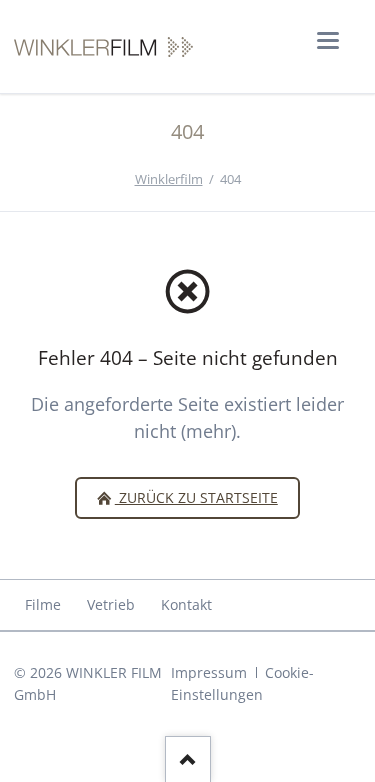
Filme (43, 604)
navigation (328, 40)
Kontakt (186, 604)
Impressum (209, 672)
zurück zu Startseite (196, 497)
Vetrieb (111, 604)
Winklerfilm (169, 179)
